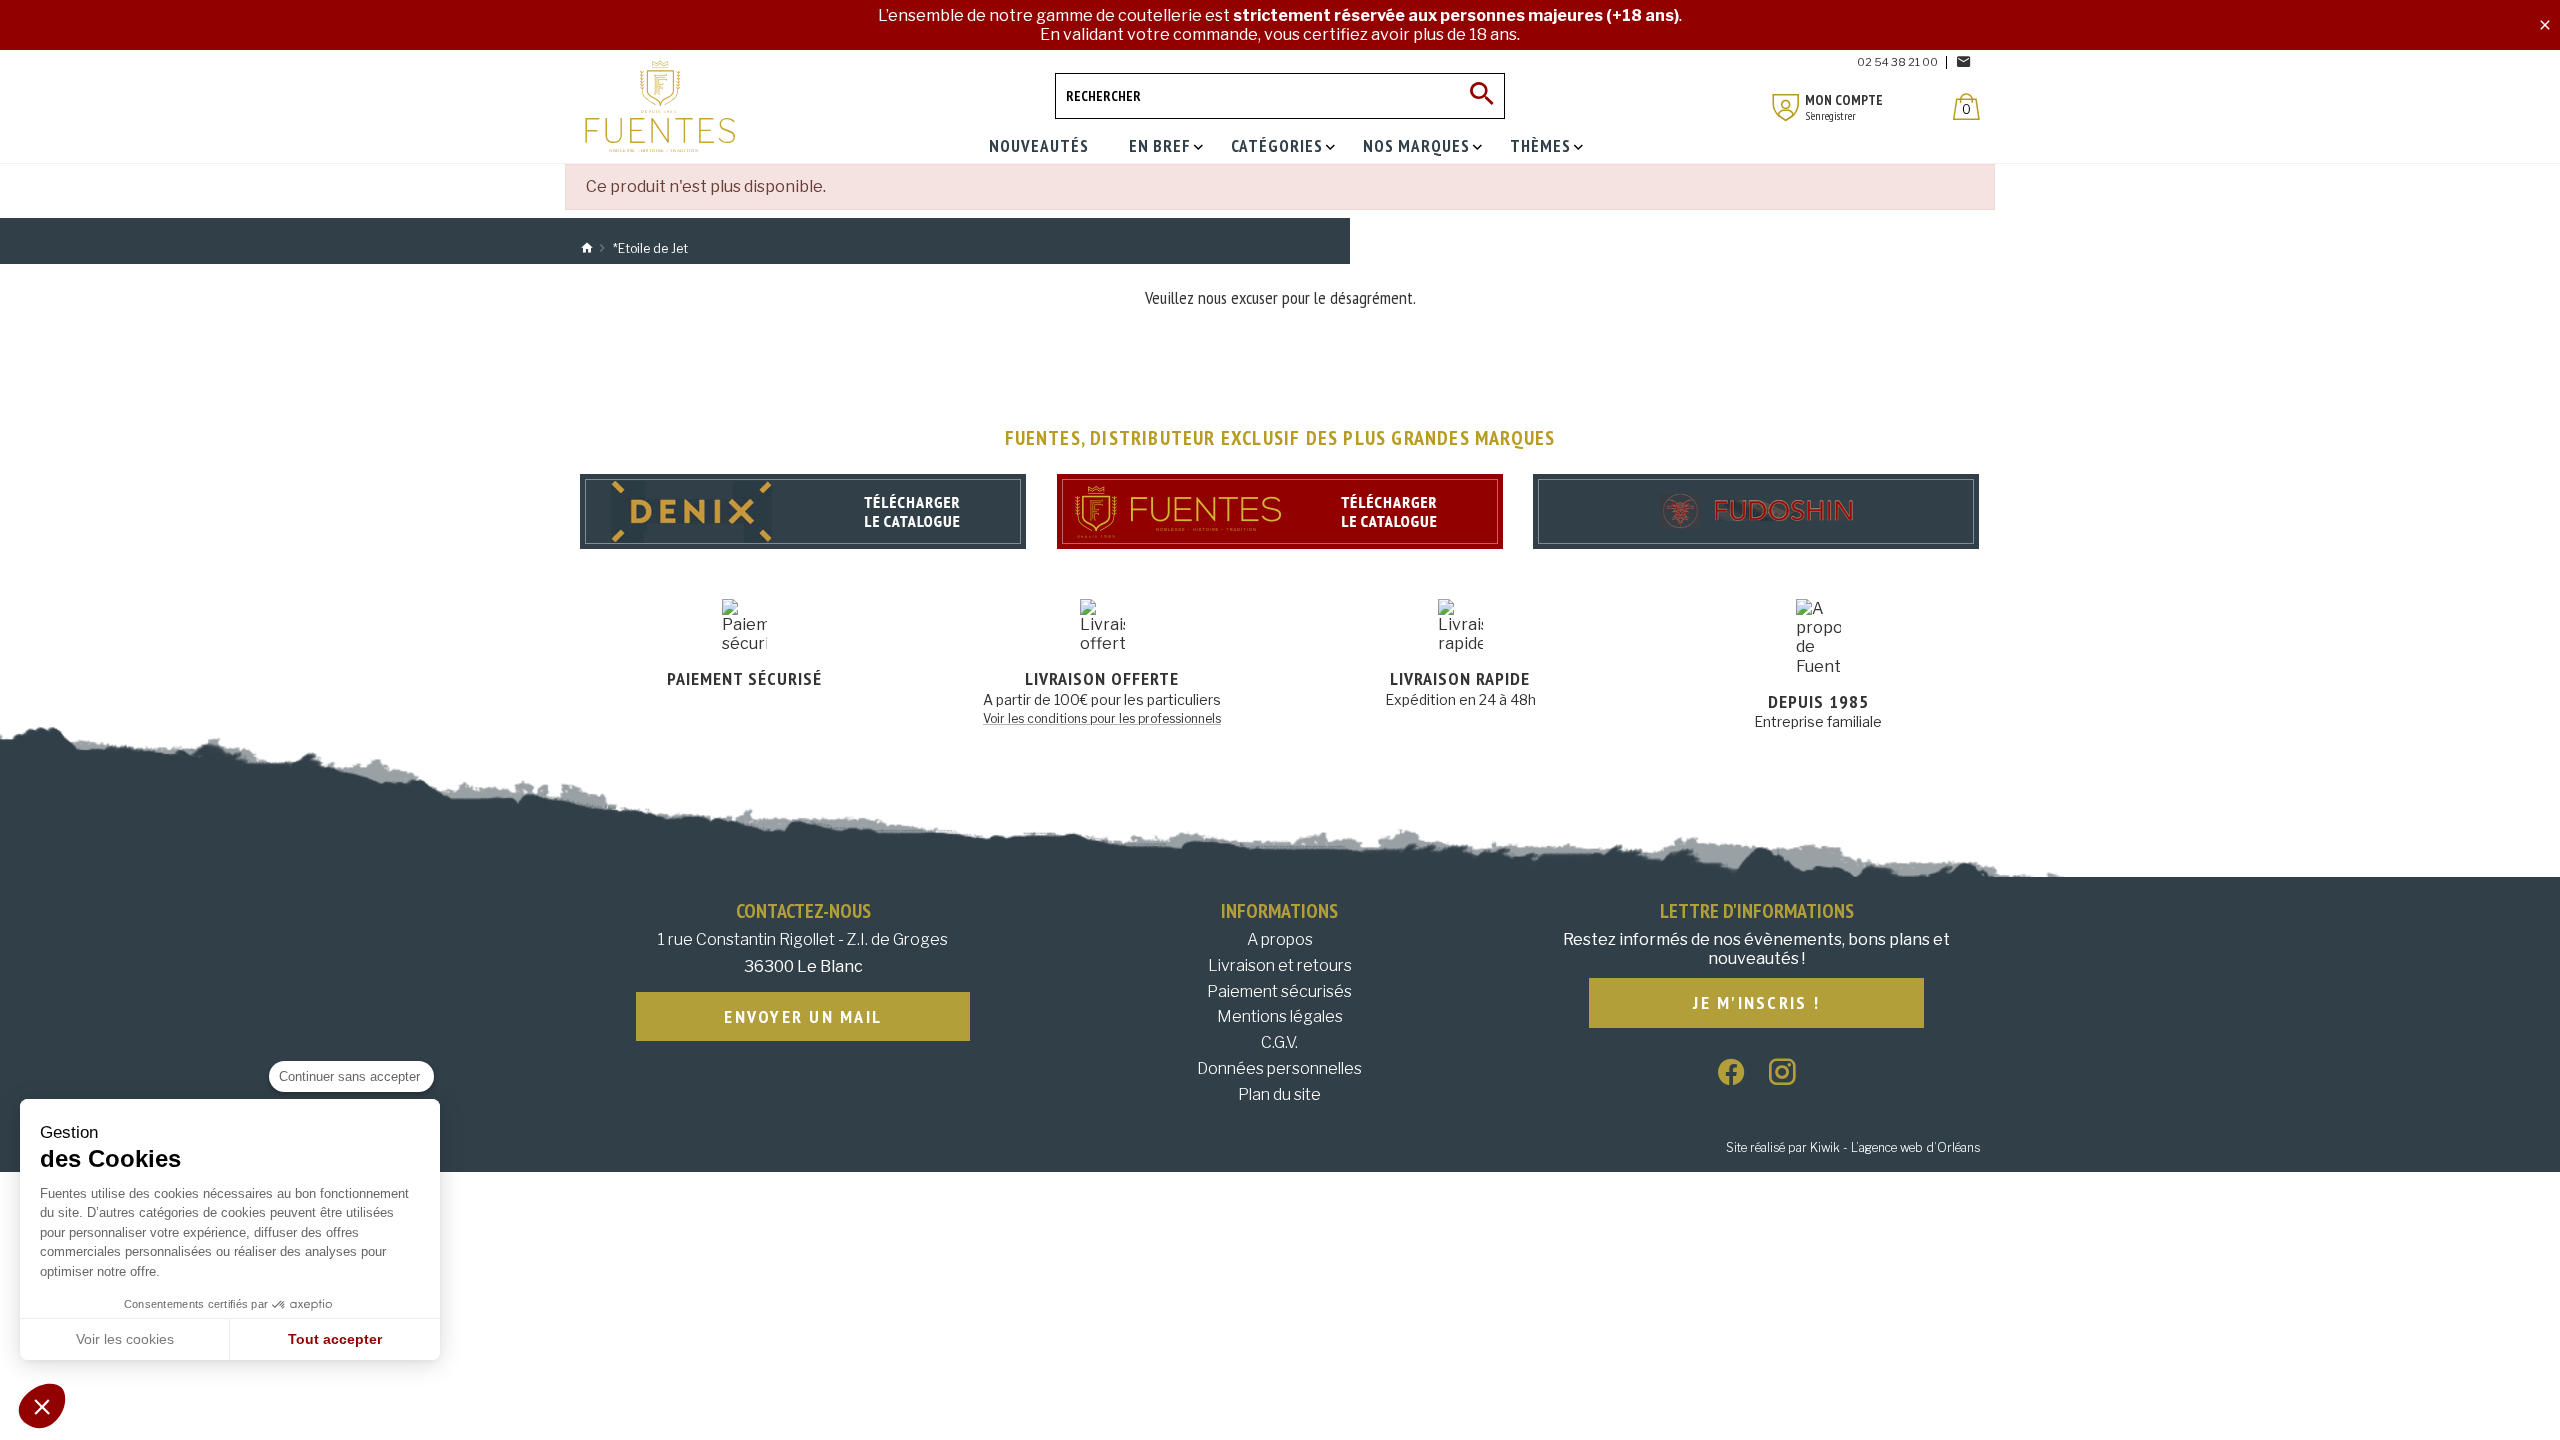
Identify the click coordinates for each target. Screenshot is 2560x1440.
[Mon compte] (1786, 107)
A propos (1280, 939)
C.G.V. (1279, 1042)
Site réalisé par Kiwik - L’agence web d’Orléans (1853, 1147)
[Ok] (1482, 96)
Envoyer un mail (803, 1016)
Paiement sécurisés (1279, 991)
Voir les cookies (125, 1339)
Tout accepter (335, 1339)
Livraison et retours (1280, 965)
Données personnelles (1279, 1068)
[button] (42, 1406)
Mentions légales (1280, 1016)
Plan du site (1279, 1094)
